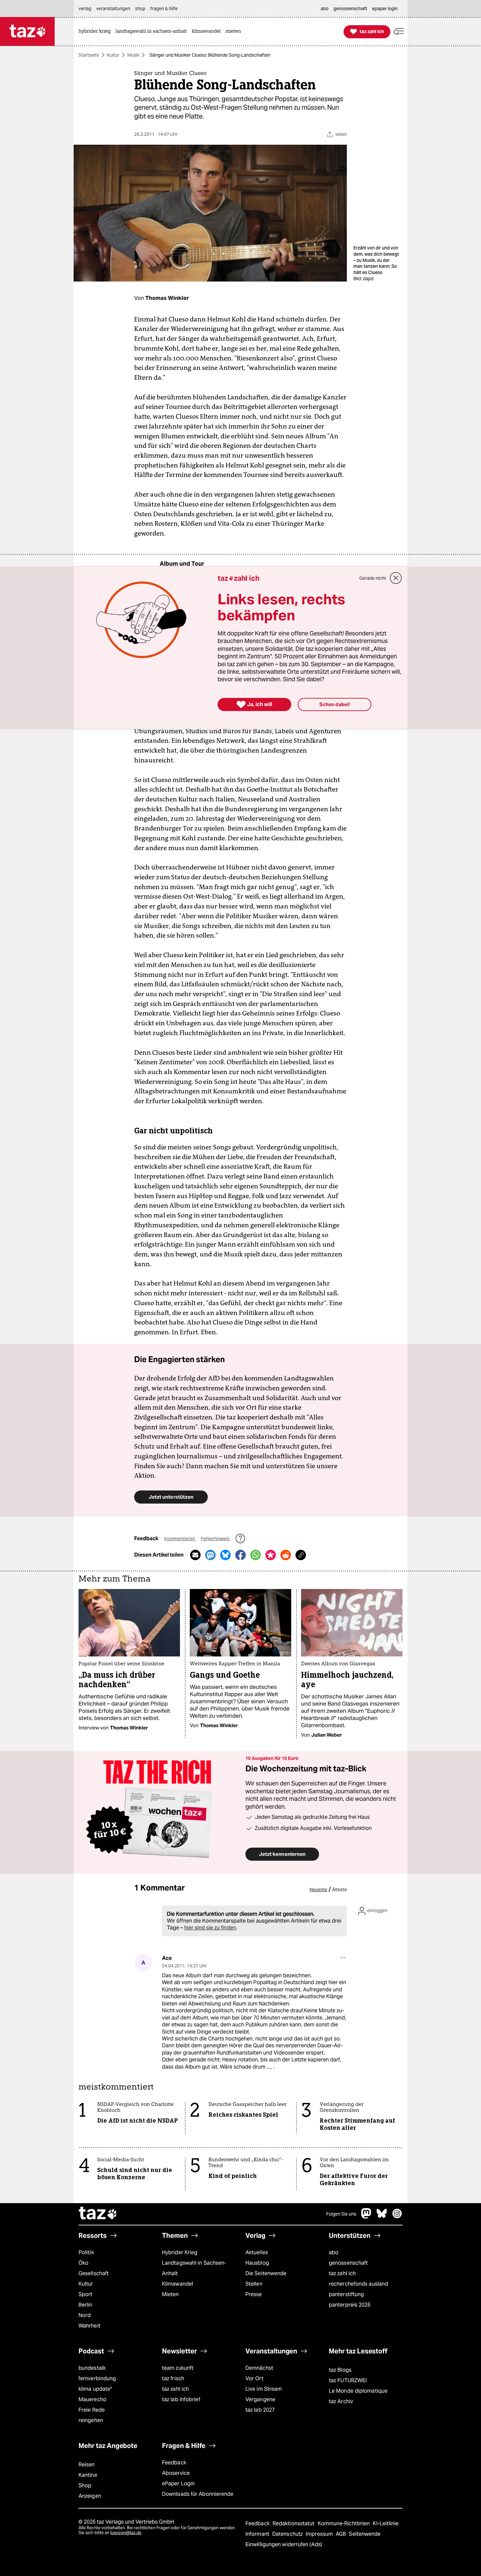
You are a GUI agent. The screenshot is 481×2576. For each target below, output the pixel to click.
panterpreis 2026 (350, 2305)
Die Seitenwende (266, 2273)
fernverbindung (97, 2378)
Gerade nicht (373, 578)
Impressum (320, 2534)
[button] (399, 32)
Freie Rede (92, 2410)
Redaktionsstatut (294, 2523)
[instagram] (397, 2217)
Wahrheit (89, 2326)
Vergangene (260, 2399)
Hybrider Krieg (180, 2252)
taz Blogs (340, 2370)
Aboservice (176, 2473)
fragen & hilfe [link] (164, 9)
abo (334, 2252)
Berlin (86, 2305)
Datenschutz (288, 2534)
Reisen (87, 2465)
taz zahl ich (342, 2273)
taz (98, 2214)
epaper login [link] (385, 9)
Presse (254, 2294)
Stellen (254, 2284)
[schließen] (396, 578)
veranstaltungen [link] (113, 9)
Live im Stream (264, 2389)
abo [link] (325, 9)
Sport (85, 2294)
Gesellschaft (94, 2273)
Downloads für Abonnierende (198, 2494)
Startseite (89, 55)
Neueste (318, 1890)
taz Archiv (341, 2401)
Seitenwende (365, 2534)
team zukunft (178, 2368)
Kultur (113, 55)
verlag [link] (85, 9)
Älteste (339, 1890)
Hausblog (257, 2263)
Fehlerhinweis (216, 1539)
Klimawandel (178, 2284)
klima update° (95, 2389)
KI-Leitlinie (386, 2523)
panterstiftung (346, 2294)
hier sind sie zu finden (210, 1928)
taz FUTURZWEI (348, 2380)
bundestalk (92, 2368)
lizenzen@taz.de (126, 2533)
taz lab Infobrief (181, 2399)
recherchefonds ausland (358, 2284)
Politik (86, 2252)
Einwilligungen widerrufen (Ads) (284, 2544)
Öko (83, 2263)
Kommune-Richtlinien (345, 2523)
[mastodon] (366, 2217)
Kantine (88, 2475)
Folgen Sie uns (341, 2214)
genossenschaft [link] (350, 9)
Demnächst (259, 2368)
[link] (96, 32)
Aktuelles (257, 2252)
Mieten (170, 2294)
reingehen (91, 2420)
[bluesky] (382, 2217)
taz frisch (173, 2378)
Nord (85, 2315)
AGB (341, 2534)
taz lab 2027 (260, 2410)
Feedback (174, 2463)
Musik (133, 55)
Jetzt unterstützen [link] (171, 1497)
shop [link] (140, 9)
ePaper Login (178, 2484)
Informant (258, 2534)
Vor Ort (254, 2378)
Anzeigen (90, 2496)
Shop (85, 2485)
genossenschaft (348, 2263)
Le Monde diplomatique (358, 2391)
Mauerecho (92, 2399)
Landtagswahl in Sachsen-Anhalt (194, 2268)
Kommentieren (180, 1539)
